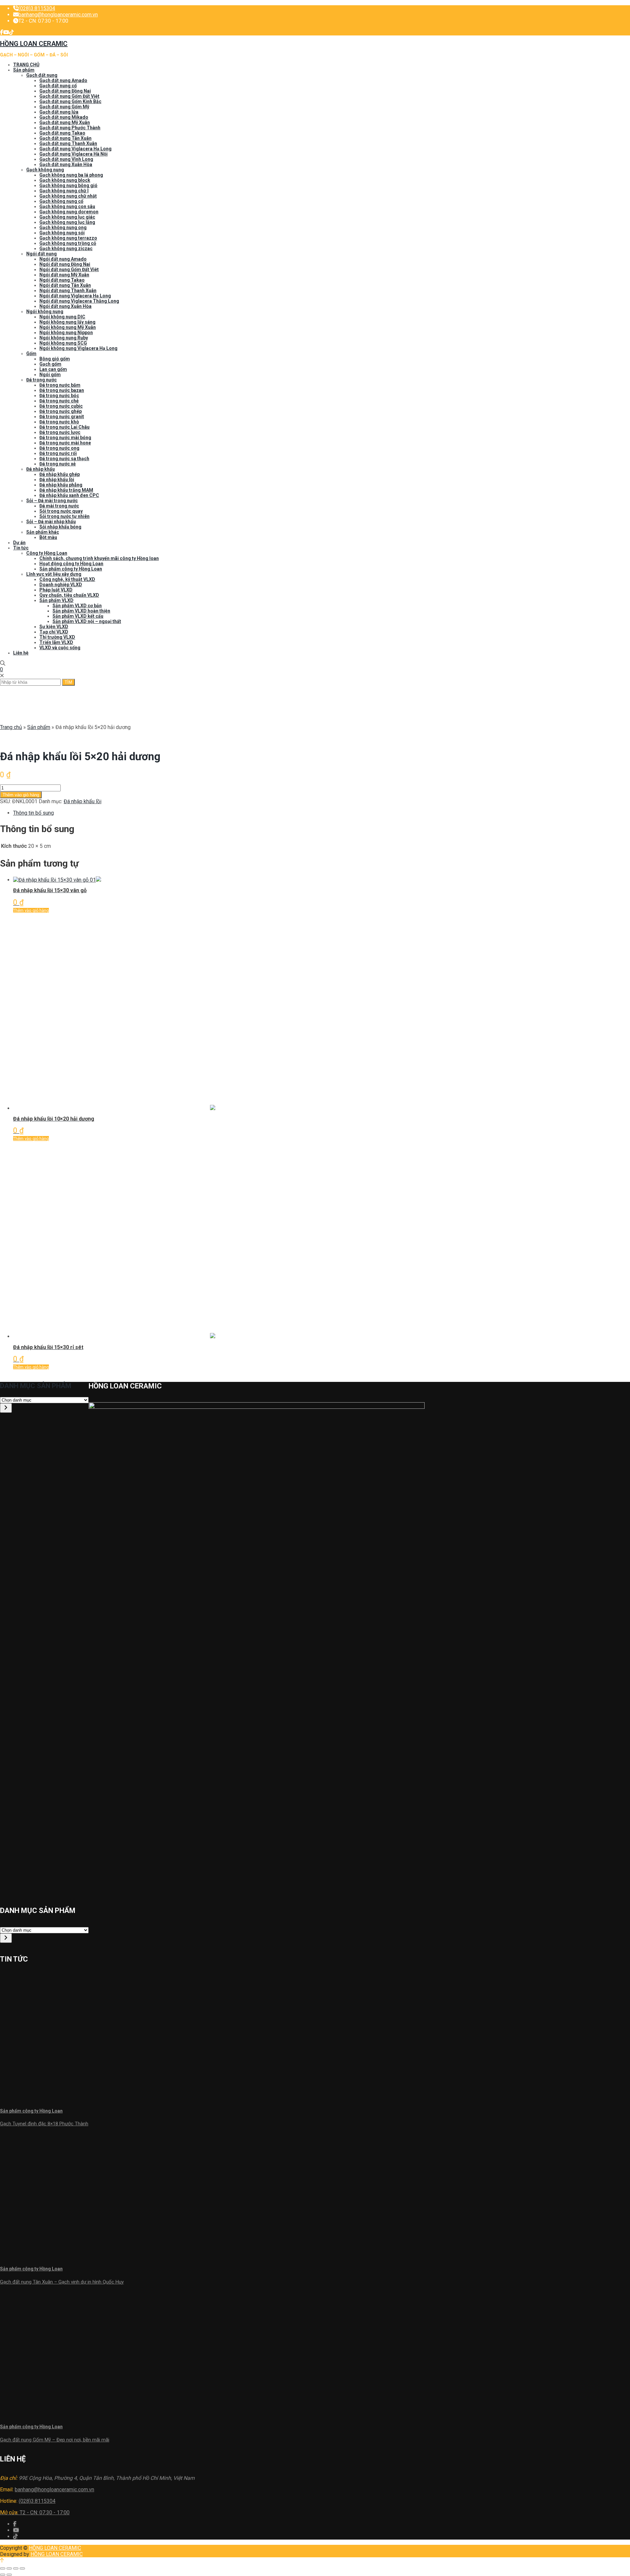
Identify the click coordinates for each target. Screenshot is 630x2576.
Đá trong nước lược (60, 432)
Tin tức (21, 548)
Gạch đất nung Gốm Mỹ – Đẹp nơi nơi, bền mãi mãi (55, 2440)
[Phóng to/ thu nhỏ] (22, 2568)
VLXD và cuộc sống (60, 648)
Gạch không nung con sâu (67, 206)
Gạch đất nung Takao (62, 133)
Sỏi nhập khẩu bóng (60, 527)
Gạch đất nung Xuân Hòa (66, 164)
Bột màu (48, 537)
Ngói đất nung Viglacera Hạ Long (75, 296)
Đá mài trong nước (59, 506)
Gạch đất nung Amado (63, 80)
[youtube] (6, 32)
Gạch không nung (45, 170)
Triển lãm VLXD (56, 642)
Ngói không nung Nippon (66, 333)
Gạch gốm (50, 364)
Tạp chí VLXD (54, 632)
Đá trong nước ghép (61, 411)
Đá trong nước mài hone (65, 443)
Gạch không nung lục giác (67, 217)
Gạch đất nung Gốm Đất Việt (69, 96)
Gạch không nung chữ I (64, 191)
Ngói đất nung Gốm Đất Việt (69, 269)
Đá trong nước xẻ (58, 464)
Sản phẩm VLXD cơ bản (77, 606)
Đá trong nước (42, 380)
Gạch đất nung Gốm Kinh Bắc (70, 101)
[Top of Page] (2, 2560)
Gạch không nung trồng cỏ (68, 243)
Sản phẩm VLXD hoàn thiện (81, 611)
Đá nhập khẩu (41, 469)
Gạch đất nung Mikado (64, 117)
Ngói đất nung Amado (63, 259)
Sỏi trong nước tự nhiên (64, 516)
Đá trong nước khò (59, 422)
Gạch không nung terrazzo (68, 238)
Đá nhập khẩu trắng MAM (66, 490)
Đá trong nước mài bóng (65, 438)
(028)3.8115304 (37, 8)
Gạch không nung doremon (69, 212)
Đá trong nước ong (59, 448)
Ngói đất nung (42, 254)
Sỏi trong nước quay (61, 511)
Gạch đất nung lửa (59, 112)
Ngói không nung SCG (63, 343)
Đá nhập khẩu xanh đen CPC (69, 495)
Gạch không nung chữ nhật (68, 196)
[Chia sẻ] (9, 2568)
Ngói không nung (45, 311)
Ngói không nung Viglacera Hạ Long (78, 348)
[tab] (322, 813)
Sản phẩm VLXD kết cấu (78, 616)
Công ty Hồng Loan (47, 553)
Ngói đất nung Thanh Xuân (68, 290)
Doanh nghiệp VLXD (61, 585)
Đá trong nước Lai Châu (64, 427)
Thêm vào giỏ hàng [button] (31, 910)
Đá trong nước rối (58, 453)
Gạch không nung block (65, 180)
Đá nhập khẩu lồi (57, 480)
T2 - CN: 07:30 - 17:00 (35, 2512)
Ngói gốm (50, 375)
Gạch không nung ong (63, 227)
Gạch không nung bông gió (68, 185)
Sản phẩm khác (43, 532)
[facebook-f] (2, 32)
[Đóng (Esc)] (3, 2568)
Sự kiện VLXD (54, 627)
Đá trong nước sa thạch (64, 459)
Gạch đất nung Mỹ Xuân (65, 122)
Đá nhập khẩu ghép (60, 474)
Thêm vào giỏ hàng (21, 795)
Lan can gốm (53, 369)
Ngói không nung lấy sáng (67, 322)
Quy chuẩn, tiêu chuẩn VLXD (69, 595)
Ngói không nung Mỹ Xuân (68, 327)
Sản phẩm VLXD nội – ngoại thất (87, 621)
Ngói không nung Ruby (64, 338)
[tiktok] (11, 32)
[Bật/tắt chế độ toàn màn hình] (16, 2568)
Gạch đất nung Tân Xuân (65, 138)
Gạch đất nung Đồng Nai (65, 91)
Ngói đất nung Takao (62, 280)
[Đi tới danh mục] (6, 1408)
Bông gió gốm (55, 359)
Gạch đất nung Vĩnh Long (66, 159)
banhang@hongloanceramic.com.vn (58, 15)
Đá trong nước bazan (62, 390)
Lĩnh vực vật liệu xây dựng (54, 574)
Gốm (31, 354)
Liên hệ (21, 653)
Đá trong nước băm (60, 385)
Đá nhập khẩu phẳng (61, 485)
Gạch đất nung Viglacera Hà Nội (73, 154)
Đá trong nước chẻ (59, 401)
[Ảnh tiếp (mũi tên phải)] (9, 2575)
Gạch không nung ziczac (66, 248)
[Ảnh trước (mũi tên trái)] (3, 2575)
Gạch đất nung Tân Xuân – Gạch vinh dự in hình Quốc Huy (62, 2282)
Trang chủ (11, 727)
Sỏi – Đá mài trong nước (52, 501)
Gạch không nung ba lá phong (71, 175)
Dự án (19, 543)
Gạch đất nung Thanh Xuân (68, 143)
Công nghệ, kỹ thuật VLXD (67, 579)
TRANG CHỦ (26, 65)
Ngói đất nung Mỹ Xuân (64, 275)
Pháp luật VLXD (56, 590)
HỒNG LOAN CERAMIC (55, 2548)
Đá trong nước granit (62, 417)
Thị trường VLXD (57, 637)
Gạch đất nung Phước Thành (70, 128)
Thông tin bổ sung (33, 813)
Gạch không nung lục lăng (67, 222)
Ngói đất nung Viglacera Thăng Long (79, 301)
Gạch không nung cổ (61, 201)
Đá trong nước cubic (61, 406)
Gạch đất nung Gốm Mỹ (64, 107)
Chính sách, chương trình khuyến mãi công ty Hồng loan (99, 558)
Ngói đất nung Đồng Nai (65, 264)
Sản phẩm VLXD (56, 600)
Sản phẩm (24, 70)
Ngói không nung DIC (62, 317)
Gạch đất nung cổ (58, 86)
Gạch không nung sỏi (62, 233)
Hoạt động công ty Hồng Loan (71, 564)
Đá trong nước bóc (59, 396)
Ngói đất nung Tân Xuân (65, 285)
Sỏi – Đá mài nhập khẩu (51, 522)
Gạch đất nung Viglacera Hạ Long (75, 149)
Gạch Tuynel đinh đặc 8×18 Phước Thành (44, 2124)
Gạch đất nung (42, 75)
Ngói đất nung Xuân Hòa (65, 306)
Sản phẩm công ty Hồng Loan (71, 569)
